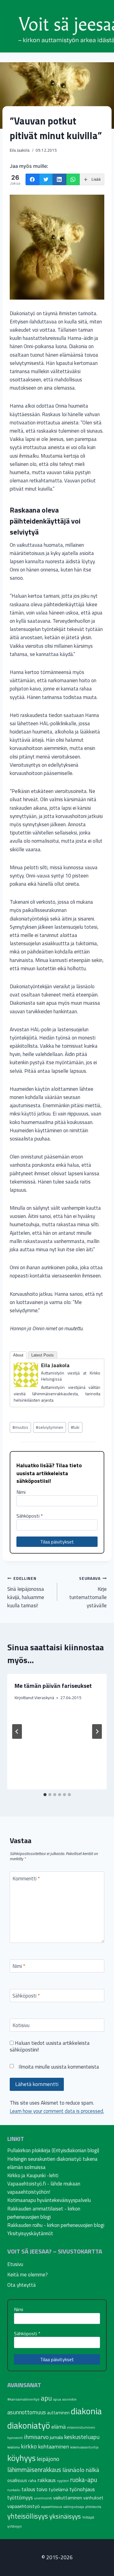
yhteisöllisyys (28, 2516)
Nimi (21, 1492)
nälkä (92, 2470)
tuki (75, 1427)
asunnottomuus (27, 2412)
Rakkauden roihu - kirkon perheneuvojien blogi (56, 2225)
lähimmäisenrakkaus (34, 2470)
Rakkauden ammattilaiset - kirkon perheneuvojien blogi (44, 2213)
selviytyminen (50, 1427)
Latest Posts (43, 1355)
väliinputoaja (74, 2507)
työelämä (58, 2489)
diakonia (86, 2411)
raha (32, 2481)
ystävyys (15, 2526)
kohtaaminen (54, 2446)
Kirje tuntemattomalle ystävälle (88, 1592)
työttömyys (20, 2498)
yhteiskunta (93, 2507)
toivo (42, 2489)
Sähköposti (30, 1516)
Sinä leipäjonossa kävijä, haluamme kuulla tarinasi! (26, 1592)
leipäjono (48, 2459)
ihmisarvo (36, 2437)
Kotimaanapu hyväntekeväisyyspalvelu (49, 2200)
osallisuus (17, 2480)
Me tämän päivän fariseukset (53, 1686)
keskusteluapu (82, 2437)
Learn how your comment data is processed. (57, 2111)
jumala (56, 2437)
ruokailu (14, 2490)
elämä (59, 2427)
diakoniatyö (29, 2425)
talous (28, 2489)
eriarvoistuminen (81, 2427)
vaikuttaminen (68, 2498)
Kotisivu (21, 2026)
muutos (20, 1427)
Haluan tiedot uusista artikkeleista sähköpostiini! (50, 2047)
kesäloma (14, 2447)
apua (57, 2399)
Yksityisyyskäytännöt (30, 2233)
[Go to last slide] (17, 1731)
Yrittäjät (88, 2517)
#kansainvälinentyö (23, 2399)
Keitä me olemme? (28, 2275)
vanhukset (93, 2498)
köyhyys (21, 2458)
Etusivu (15, 2264)
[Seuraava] (97, 1731)
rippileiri (63, 2481)
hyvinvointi (15, 2438)
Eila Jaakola (20, 150)
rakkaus (47, 2480)
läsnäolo (73, 2470)
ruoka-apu (84, 2480)
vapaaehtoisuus (52, 2507)
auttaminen (58, 2413)
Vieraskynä (44, 1698)
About (18, 1355)
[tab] (45, 1795)
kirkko (29, 2446)
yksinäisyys (65, 2516)
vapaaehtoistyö (24, 2506)
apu (46, 2398)
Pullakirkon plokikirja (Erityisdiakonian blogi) (53, 2150)
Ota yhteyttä (22, 2285)
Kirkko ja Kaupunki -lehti (33, 2175)
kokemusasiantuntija (84, 2447)
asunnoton (69, 2399)
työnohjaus (82, 2489)
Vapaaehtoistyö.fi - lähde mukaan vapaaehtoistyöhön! (44, 2188)
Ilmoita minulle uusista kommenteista (59, 2067)
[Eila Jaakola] (26, 1375)
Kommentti (26, 1879)
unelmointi (43, 2498)
